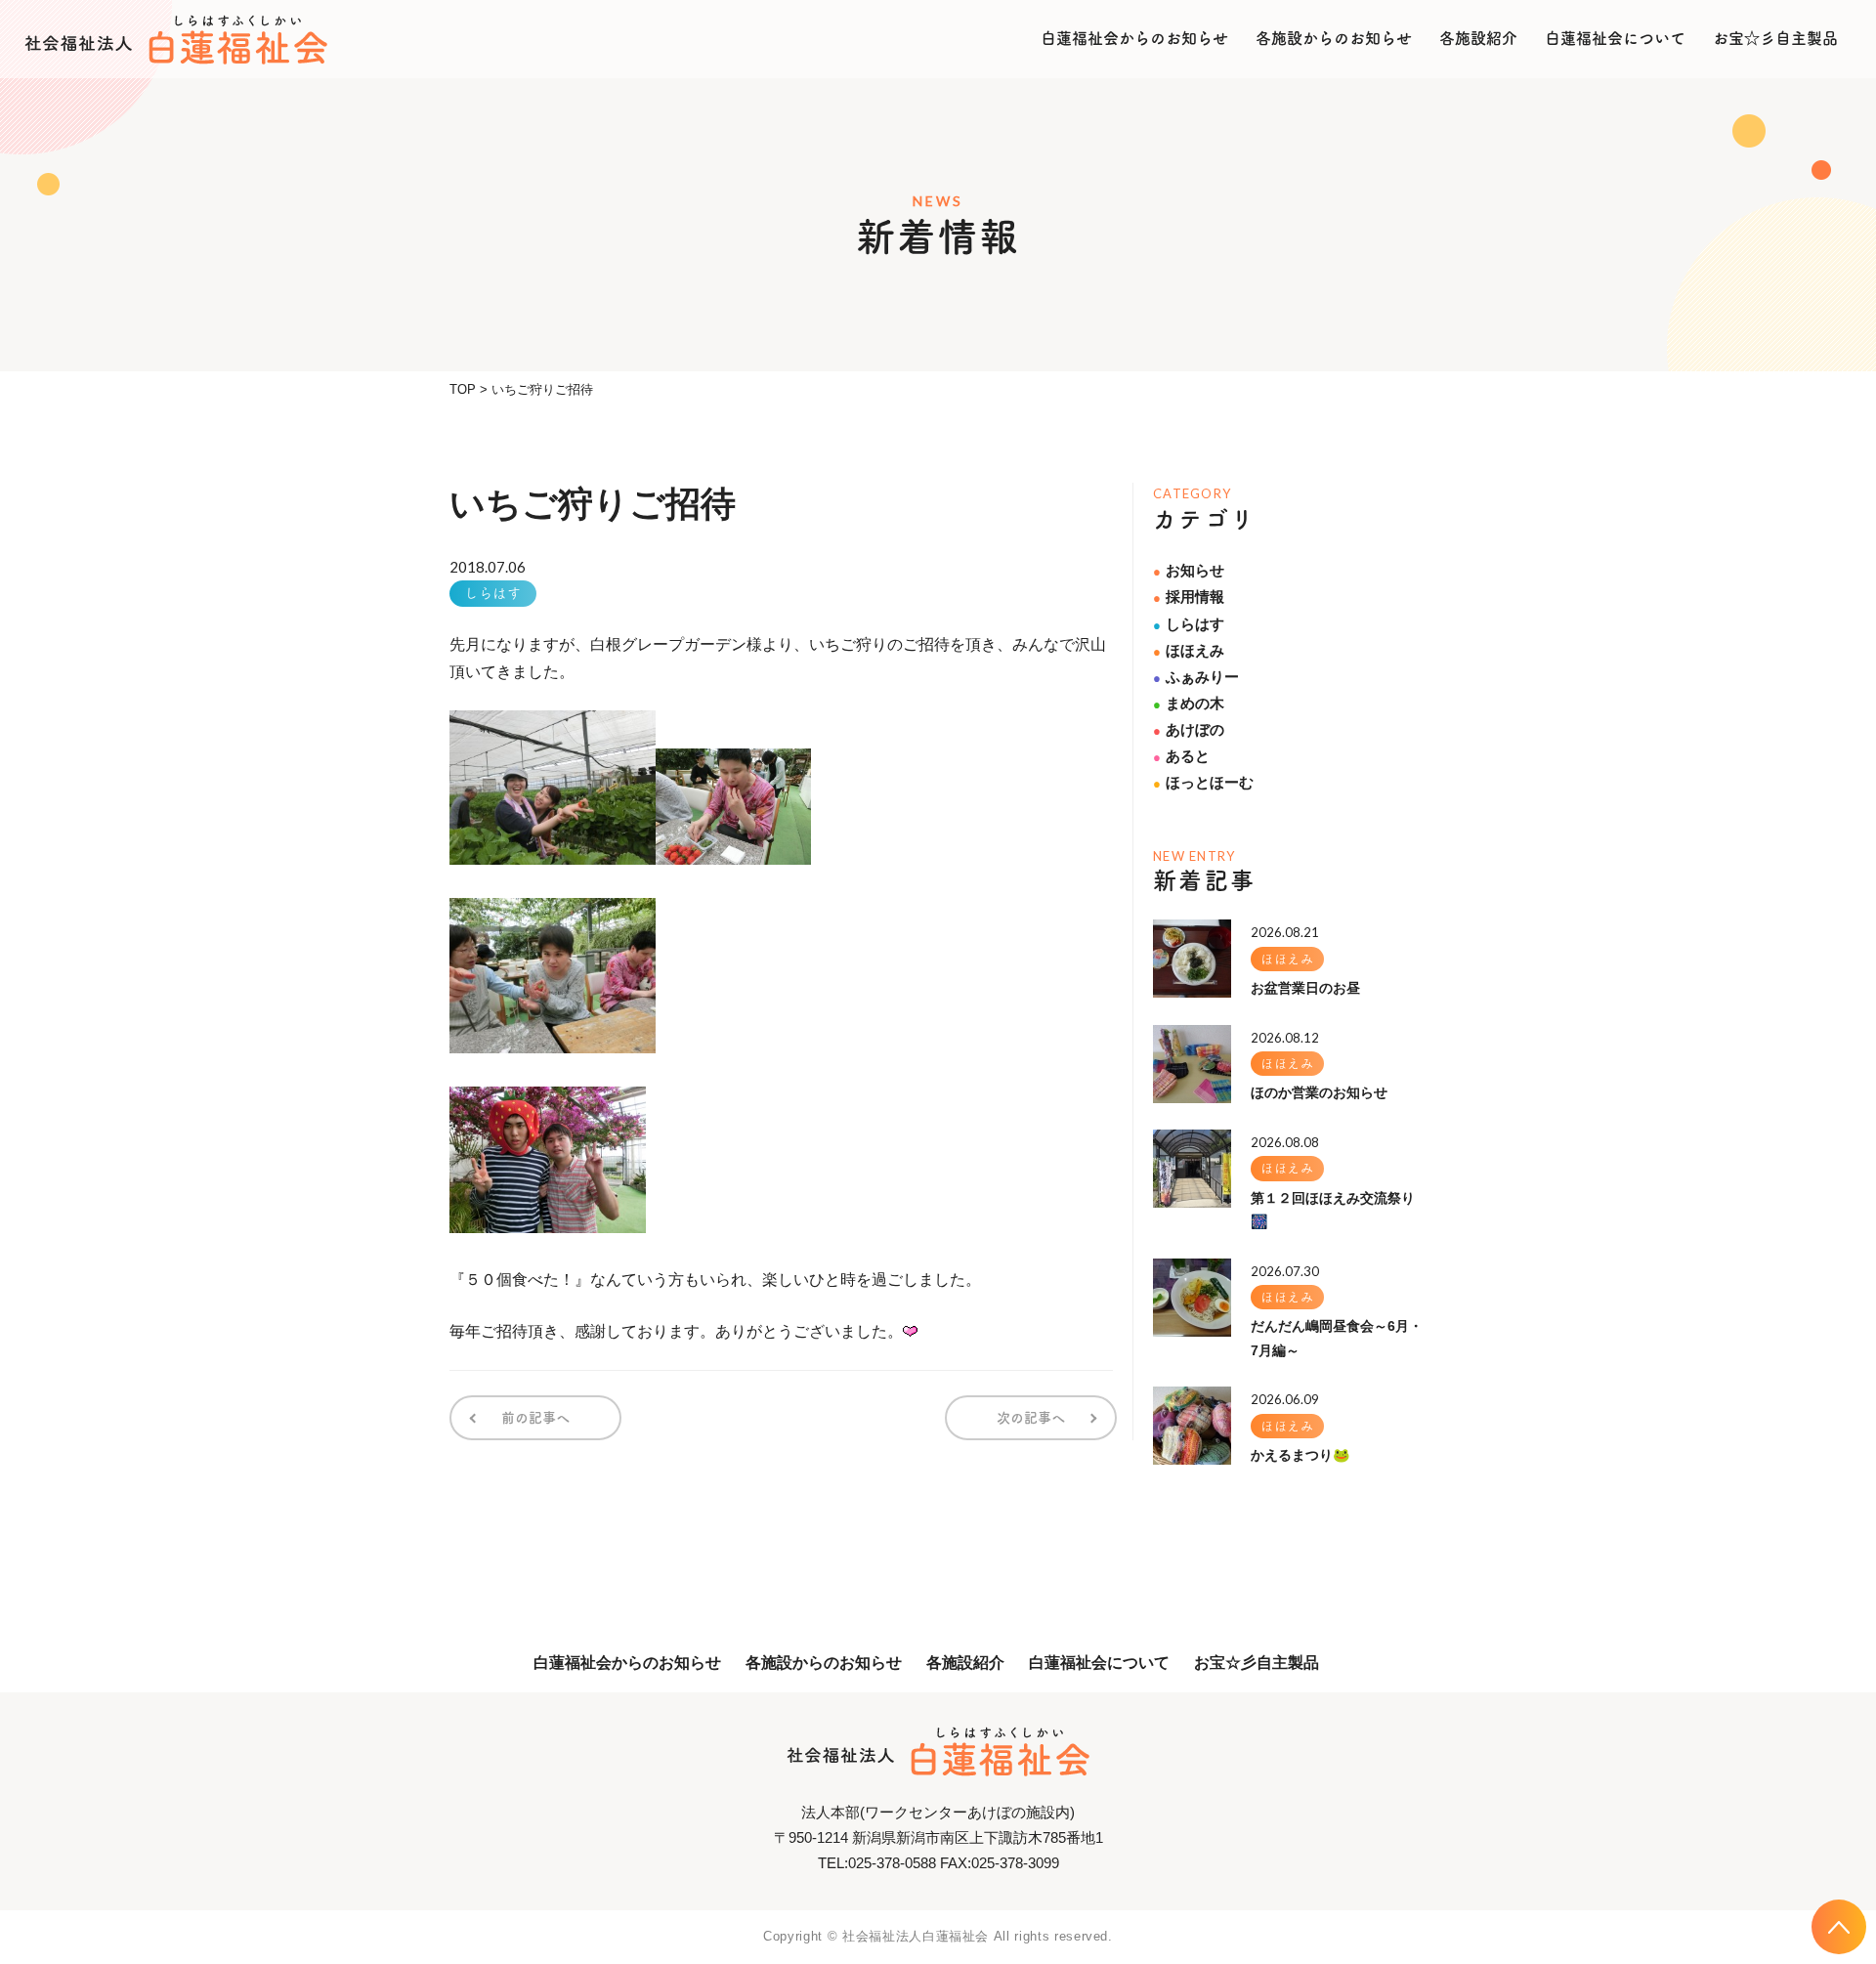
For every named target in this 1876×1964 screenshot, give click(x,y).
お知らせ (1189, 570)
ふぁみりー (1196, 677)
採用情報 (1189, 597)
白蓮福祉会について (1615, 38)
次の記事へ (1031, 1418)
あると (1181, 756)
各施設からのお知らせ (1334, 38)
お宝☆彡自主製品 (1775, 38)
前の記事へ (535, 1418)
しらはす (493, 593)
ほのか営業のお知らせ (1319, 1092)
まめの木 (1189, 703)
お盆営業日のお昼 (1305, 988)
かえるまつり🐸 (1300, 1455)
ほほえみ (1189, 650)
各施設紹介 (1478, 38)
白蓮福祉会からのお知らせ (1134, 38)
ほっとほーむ (1203, 782)
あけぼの (1189, 729)
